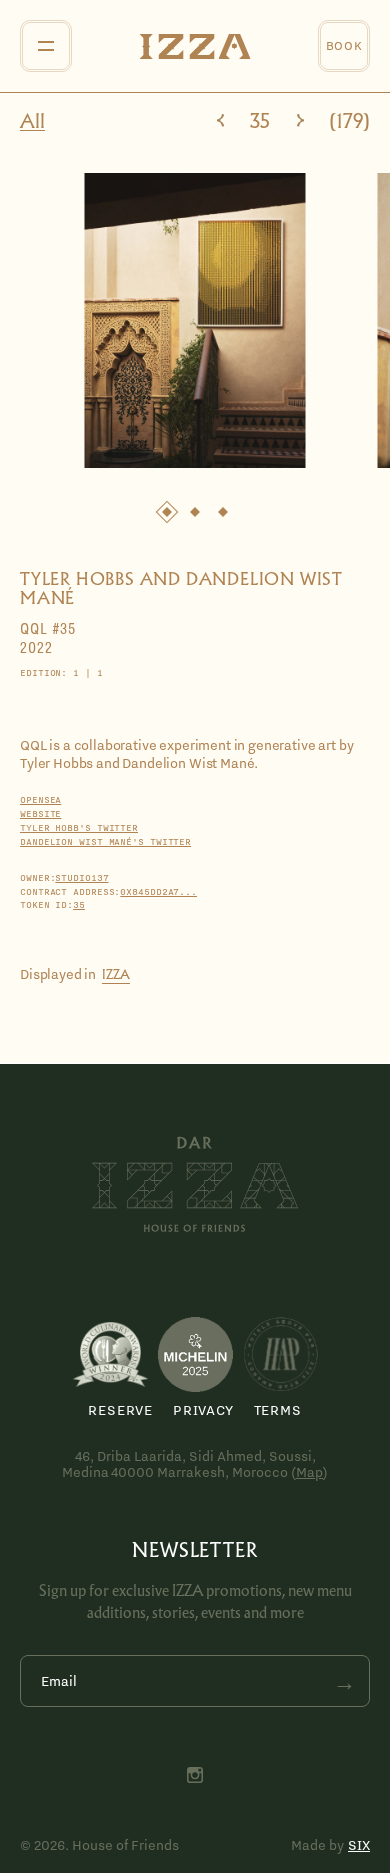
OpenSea (40, 800)
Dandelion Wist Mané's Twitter (105, 842)
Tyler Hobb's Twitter (79, 828)
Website (40, 814)
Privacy (203, 1410)
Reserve (120, 1410)
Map (309, 1472)
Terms (278, 1410)
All (32, 122)
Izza (116, 974)
